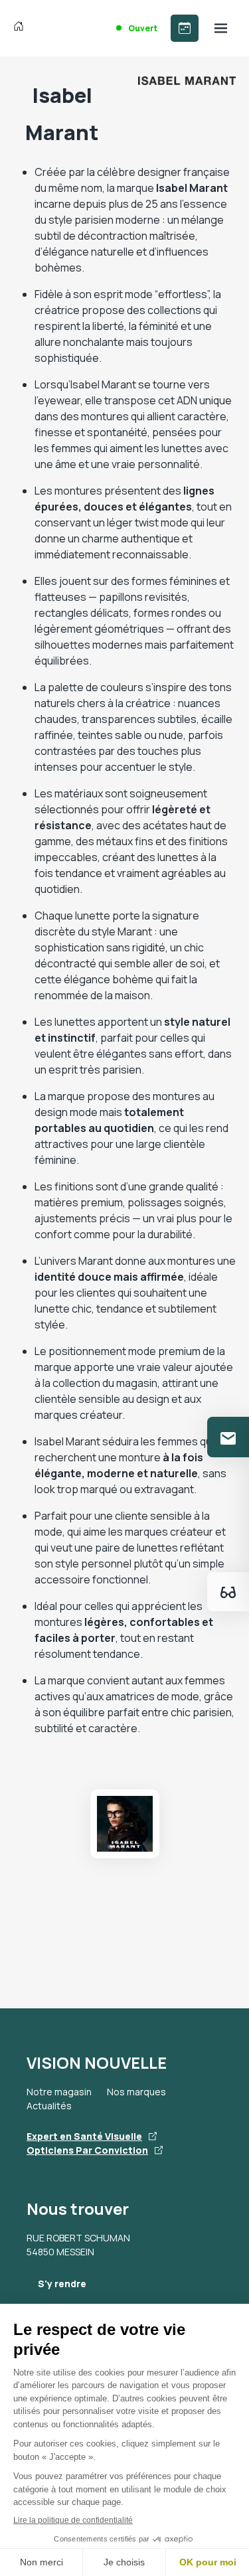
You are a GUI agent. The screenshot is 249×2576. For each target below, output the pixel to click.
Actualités (49, 2106)
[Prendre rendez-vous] (185, 28)
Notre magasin (59, 2092)
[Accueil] (22, 28)
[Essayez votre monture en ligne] (228, 1592)
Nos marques (136, 2092)
